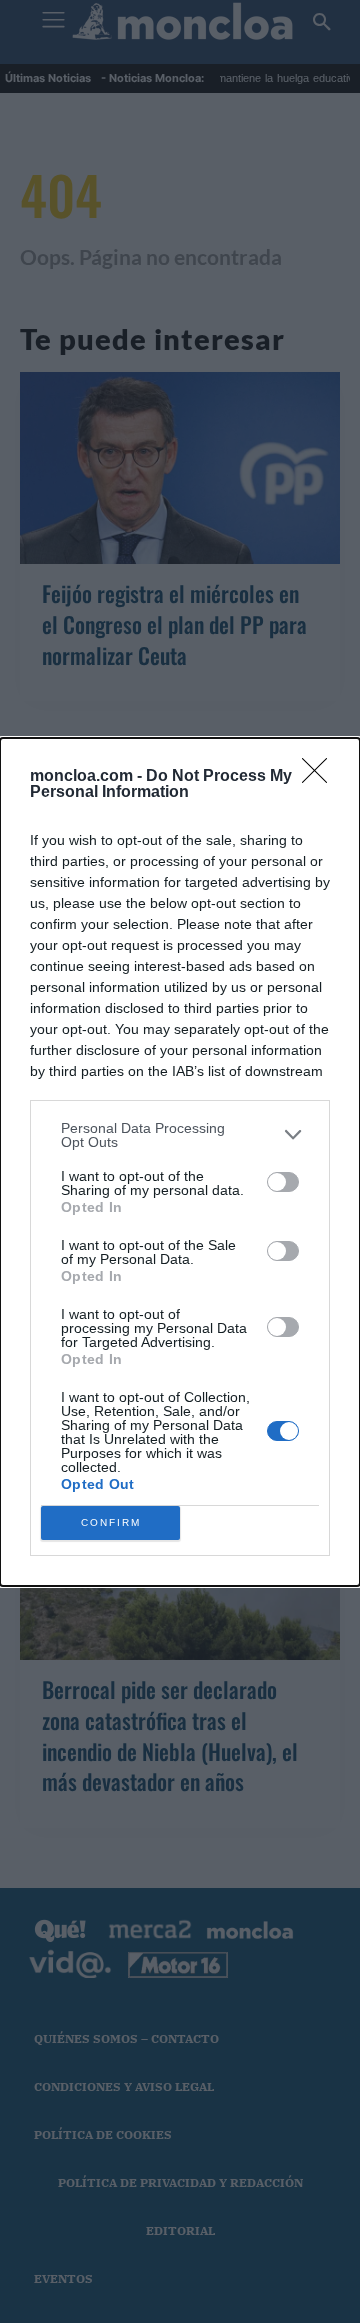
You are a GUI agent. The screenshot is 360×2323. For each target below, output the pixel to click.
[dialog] (180, 1162)
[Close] (321, 777)
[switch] (283, 1182)
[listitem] (180, 1135)
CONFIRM (111, 1522)
